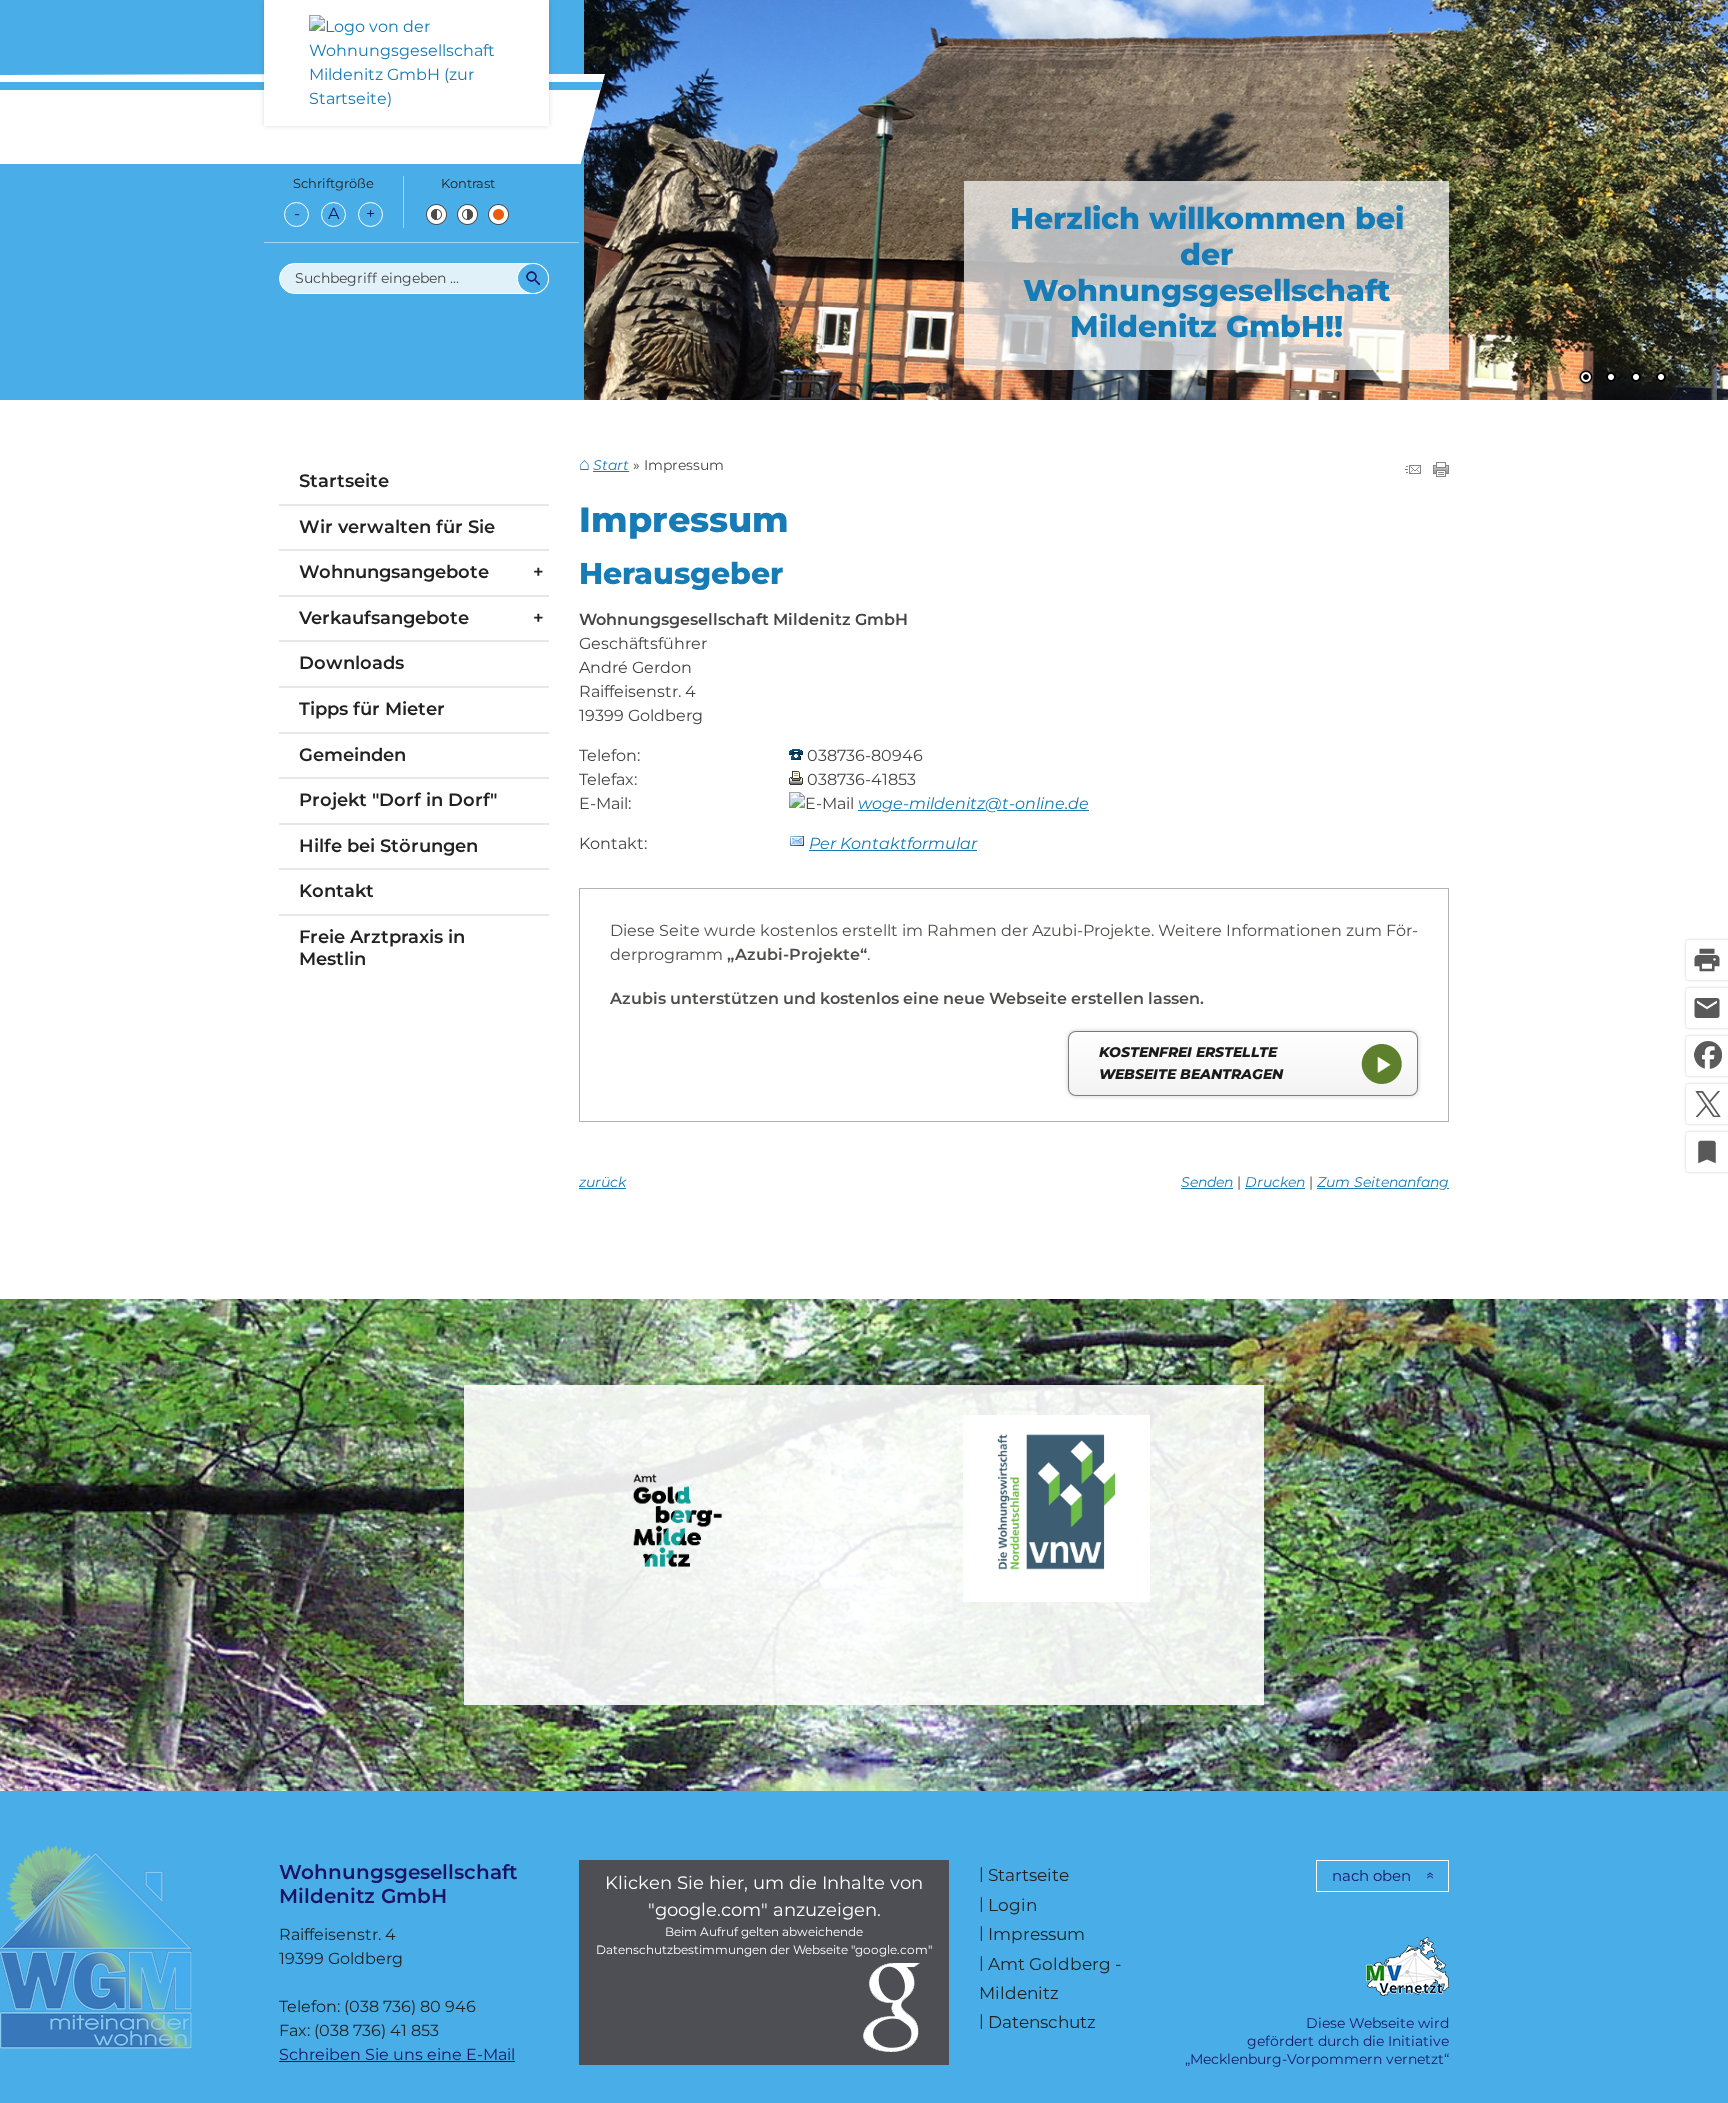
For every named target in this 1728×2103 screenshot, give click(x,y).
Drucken (1275, 1182)
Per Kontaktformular (893, 843)
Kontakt (336, 891)
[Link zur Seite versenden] (1413, 471)
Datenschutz (1042, 2021)
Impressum (1036, 1933)
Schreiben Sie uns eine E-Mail (397, 2054)
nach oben (1371, 1875)
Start (611, 465)
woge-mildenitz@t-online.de (973, 803)
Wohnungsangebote (394, 572)
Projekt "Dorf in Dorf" (398, 800)
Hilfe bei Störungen (388, 846)
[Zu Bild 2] (1611, 379)
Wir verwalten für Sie (397, 527)
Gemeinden (352, 755)
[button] (684, 195)
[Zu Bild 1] (1586, 379)
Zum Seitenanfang (1383, 1182)
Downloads (351, 663)
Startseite (344, 481)
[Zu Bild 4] (1661, 379)
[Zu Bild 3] (1636, 379)
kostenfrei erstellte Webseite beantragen (1191, 1063)
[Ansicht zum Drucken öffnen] (1441, 471)
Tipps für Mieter (372, 709)
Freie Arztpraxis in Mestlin (382, 948)
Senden (1207, 1182)
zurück (602, 1182)
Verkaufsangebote (384, 618)
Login (1012, 1904)
